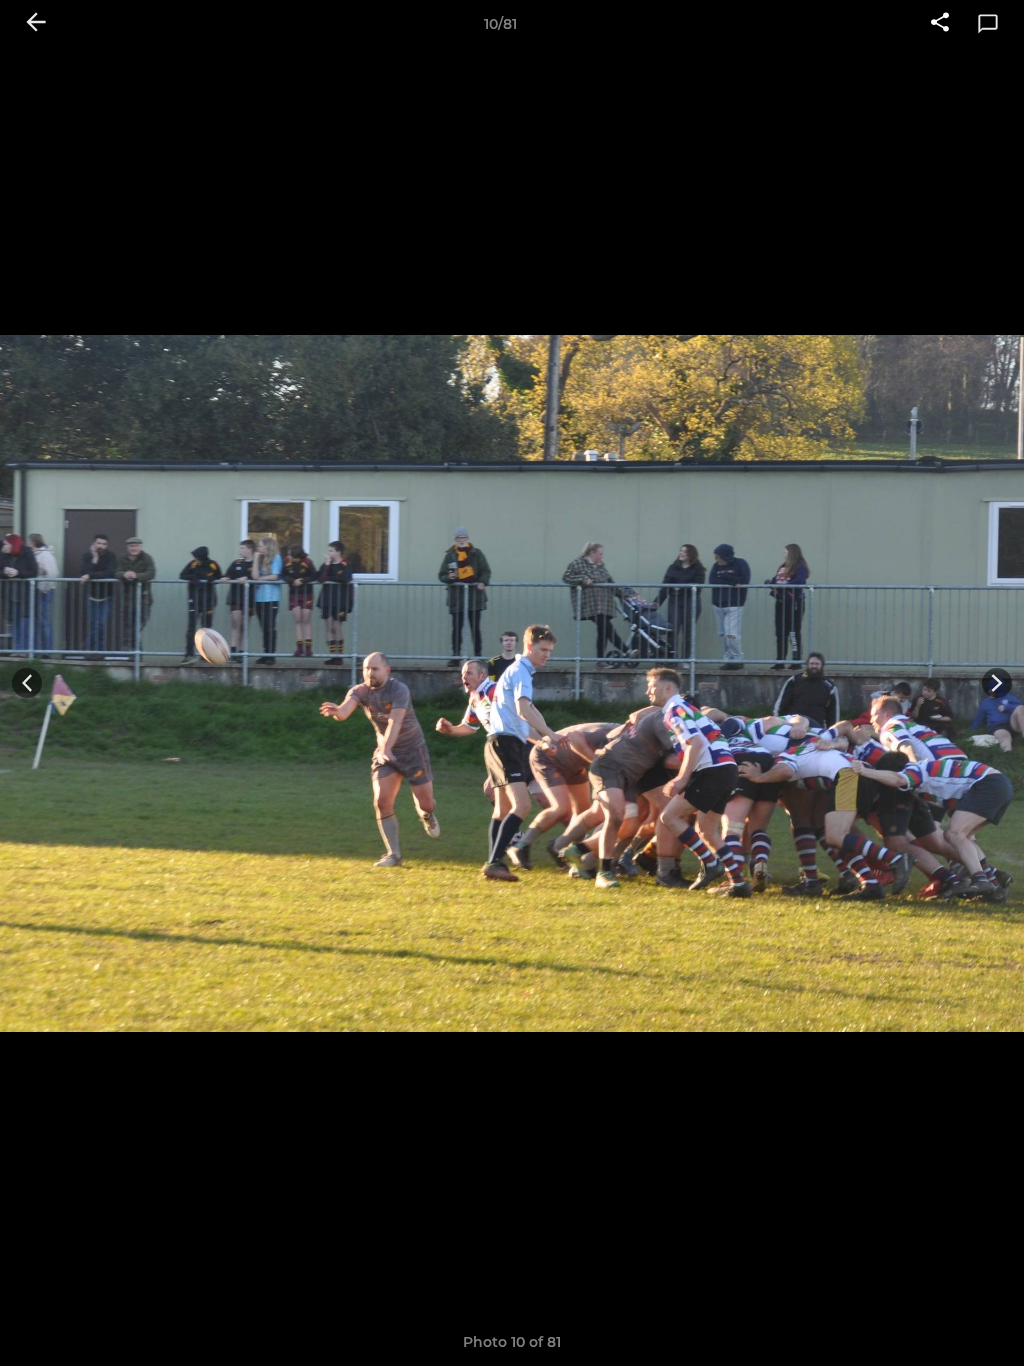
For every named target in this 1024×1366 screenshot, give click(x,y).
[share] (940, 24)
